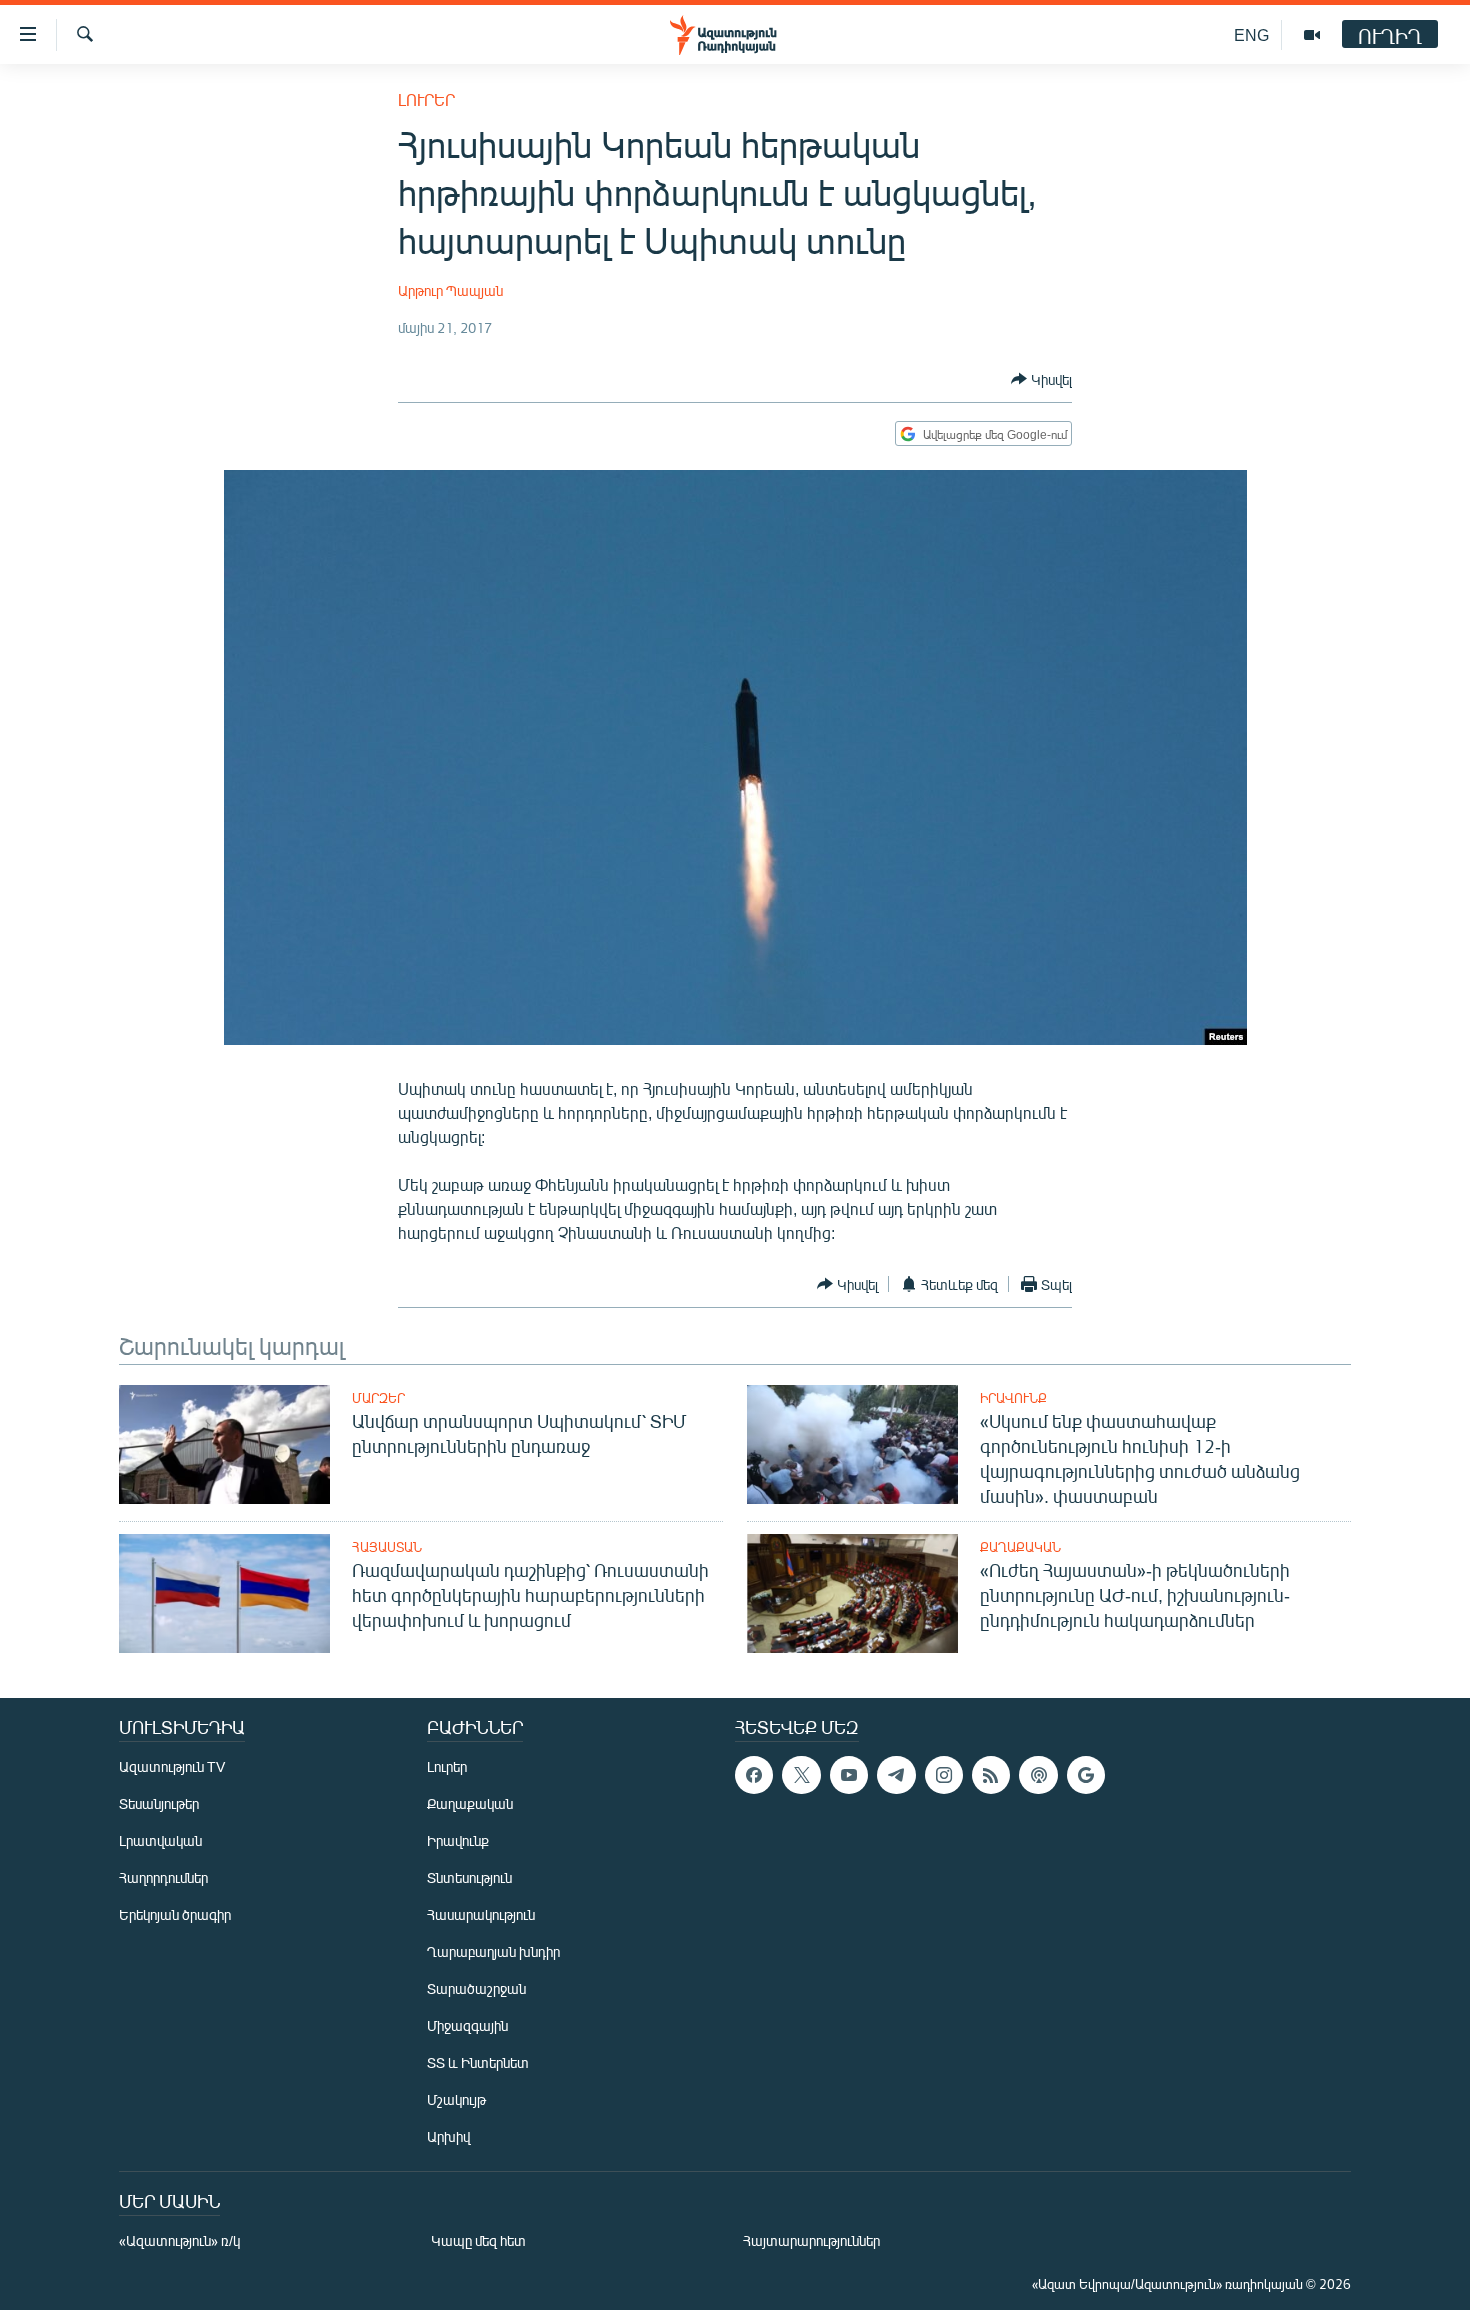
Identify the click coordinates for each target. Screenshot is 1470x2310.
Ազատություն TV (172, 1766)
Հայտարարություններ (811, 2240)
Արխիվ (448, 2136)
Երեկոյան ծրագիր (175, 1914)
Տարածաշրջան (476, 1988)
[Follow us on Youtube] (849, 1775)
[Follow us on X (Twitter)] (801, 1775)
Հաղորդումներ (163, 1877)
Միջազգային (467, 2025)
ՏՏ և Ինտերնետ (478, 2062)
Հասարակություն (481, 1914)
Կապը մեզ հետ (478, 2240)
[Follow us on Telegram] (896, 1775)
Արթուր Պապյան (450, 290)
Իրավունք (1013, 1398)
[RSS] (991, 1775)
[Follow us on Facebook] (754, 1775)
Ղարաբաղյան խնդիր (493, 1951)
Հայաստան (387, 1547)
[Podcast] (1038, 1775)
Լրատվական (160, 1840)
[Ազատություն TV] (1312, 35)
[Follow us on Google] (1086, 1775)
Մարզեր (378, 1398)
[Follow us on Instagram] (944, 1775)
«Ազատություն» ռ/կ (179, 2240)
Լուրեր (426, 99)
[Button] (1041, 379)
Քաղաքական (1020, 1547)
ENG (1251, 34)
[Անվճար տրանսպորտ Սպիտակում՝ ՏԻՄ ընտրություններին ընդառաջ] (224, 1444)
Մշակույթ (456, 2099)
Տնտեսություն (469, 1877)
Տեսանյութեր (159, 1803)
